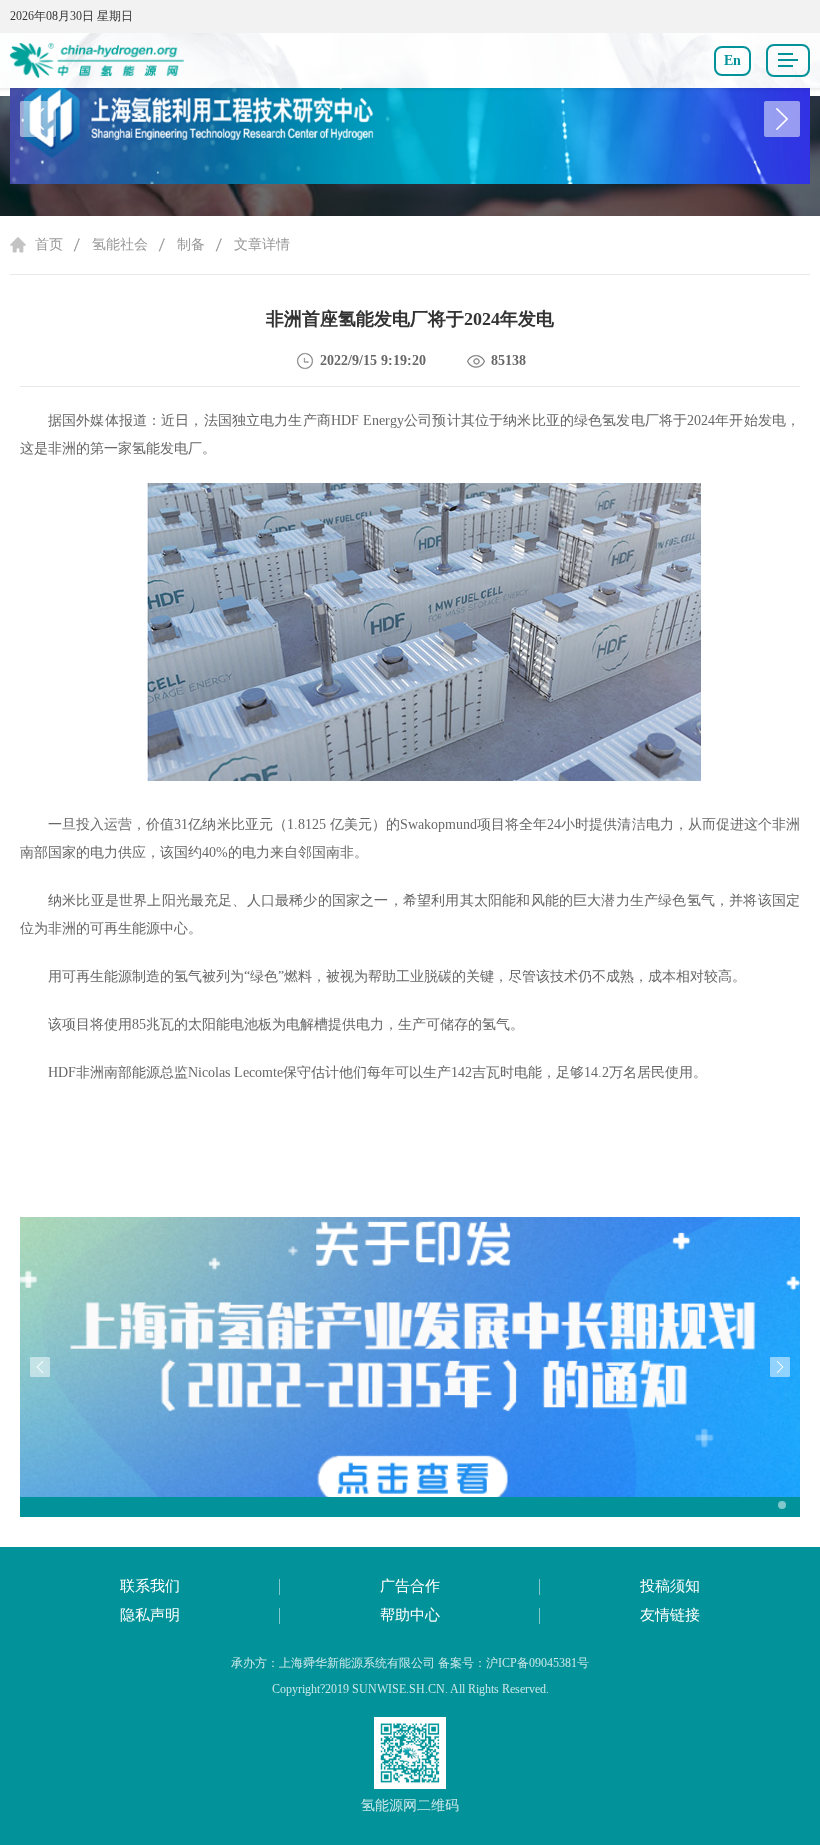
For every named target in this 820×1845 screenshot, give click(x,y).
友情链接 (670, 1615)
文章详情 (262, 244)
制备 (191, 244)
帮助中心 (410, 1615)
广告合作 (410, 1586)
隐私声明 (150, 1615)
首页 (49, 244)
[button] (782, 119)
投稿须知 (670, 1586)
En (732, 60)
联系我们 (150, 1586)
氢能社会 (120, 244)
